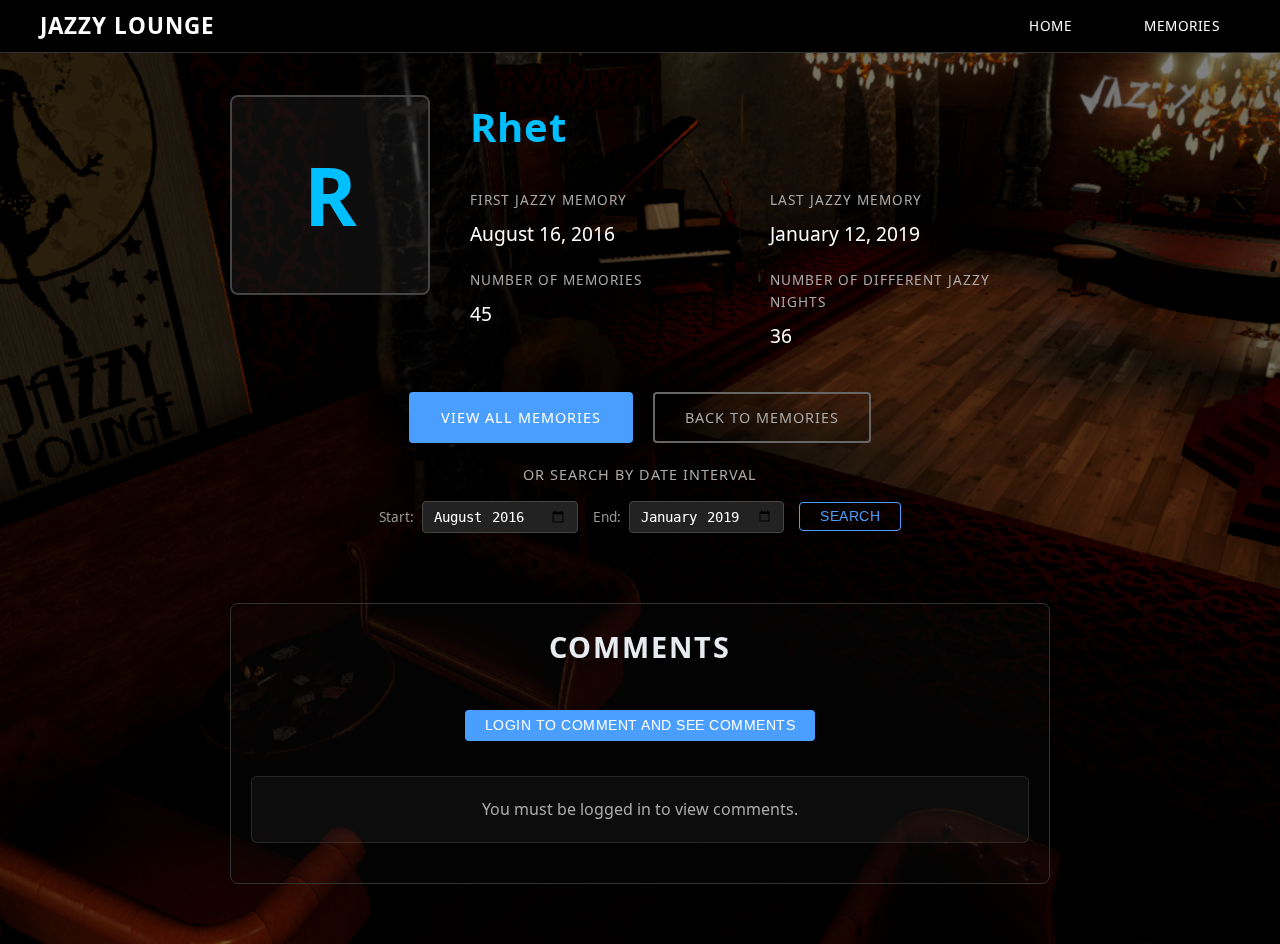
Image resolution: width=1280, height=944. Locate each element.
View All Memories (521, 417)
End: (607, 516)
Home (1050, 25)
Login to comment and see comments (640, 725)
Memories (1181, 25)
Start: (396, 516)
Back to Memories (762, 417)
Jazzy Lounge (127, 25)
